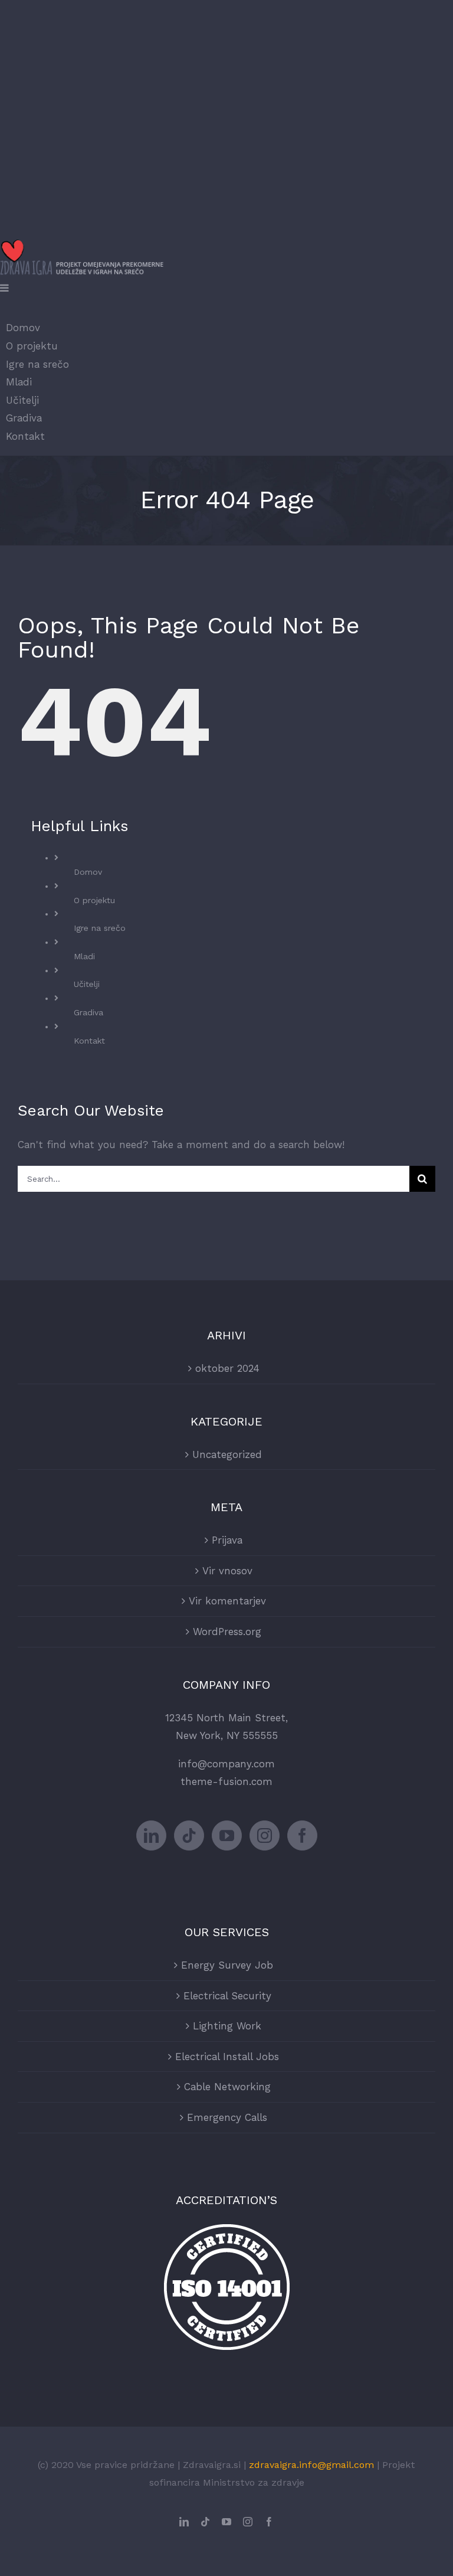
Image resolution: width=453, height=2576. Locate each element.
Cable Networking (227, 2087)
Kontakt (89, 1041)
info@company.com (226, 1764)
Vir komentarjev (227, 1601)
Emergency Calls (227, 2117)
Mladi (84, 956)
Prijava (227, 1540)
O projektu (94, 900)
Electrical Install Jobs (227, 2057)
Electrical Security (227, 1996)
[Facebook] (302, 1835)
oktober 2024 (227, 1368)
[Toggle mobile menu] (5, 288)
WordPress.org (227, 1632)
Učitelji (87, 984)
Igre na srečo (100, 928)
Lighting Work (227, 2026)
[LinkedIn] (151, 1835)
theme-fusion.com (226, 1781)
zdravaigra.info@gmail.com (311, 2465)
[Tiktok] (189, 1835)
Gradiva (88, 1012)
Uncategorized (227, 1454)
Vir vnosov (227, 1571)
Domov (88, 872)
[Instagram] (265, 1835)
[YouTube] (227, 1835)
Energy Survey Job (227, 1965)
